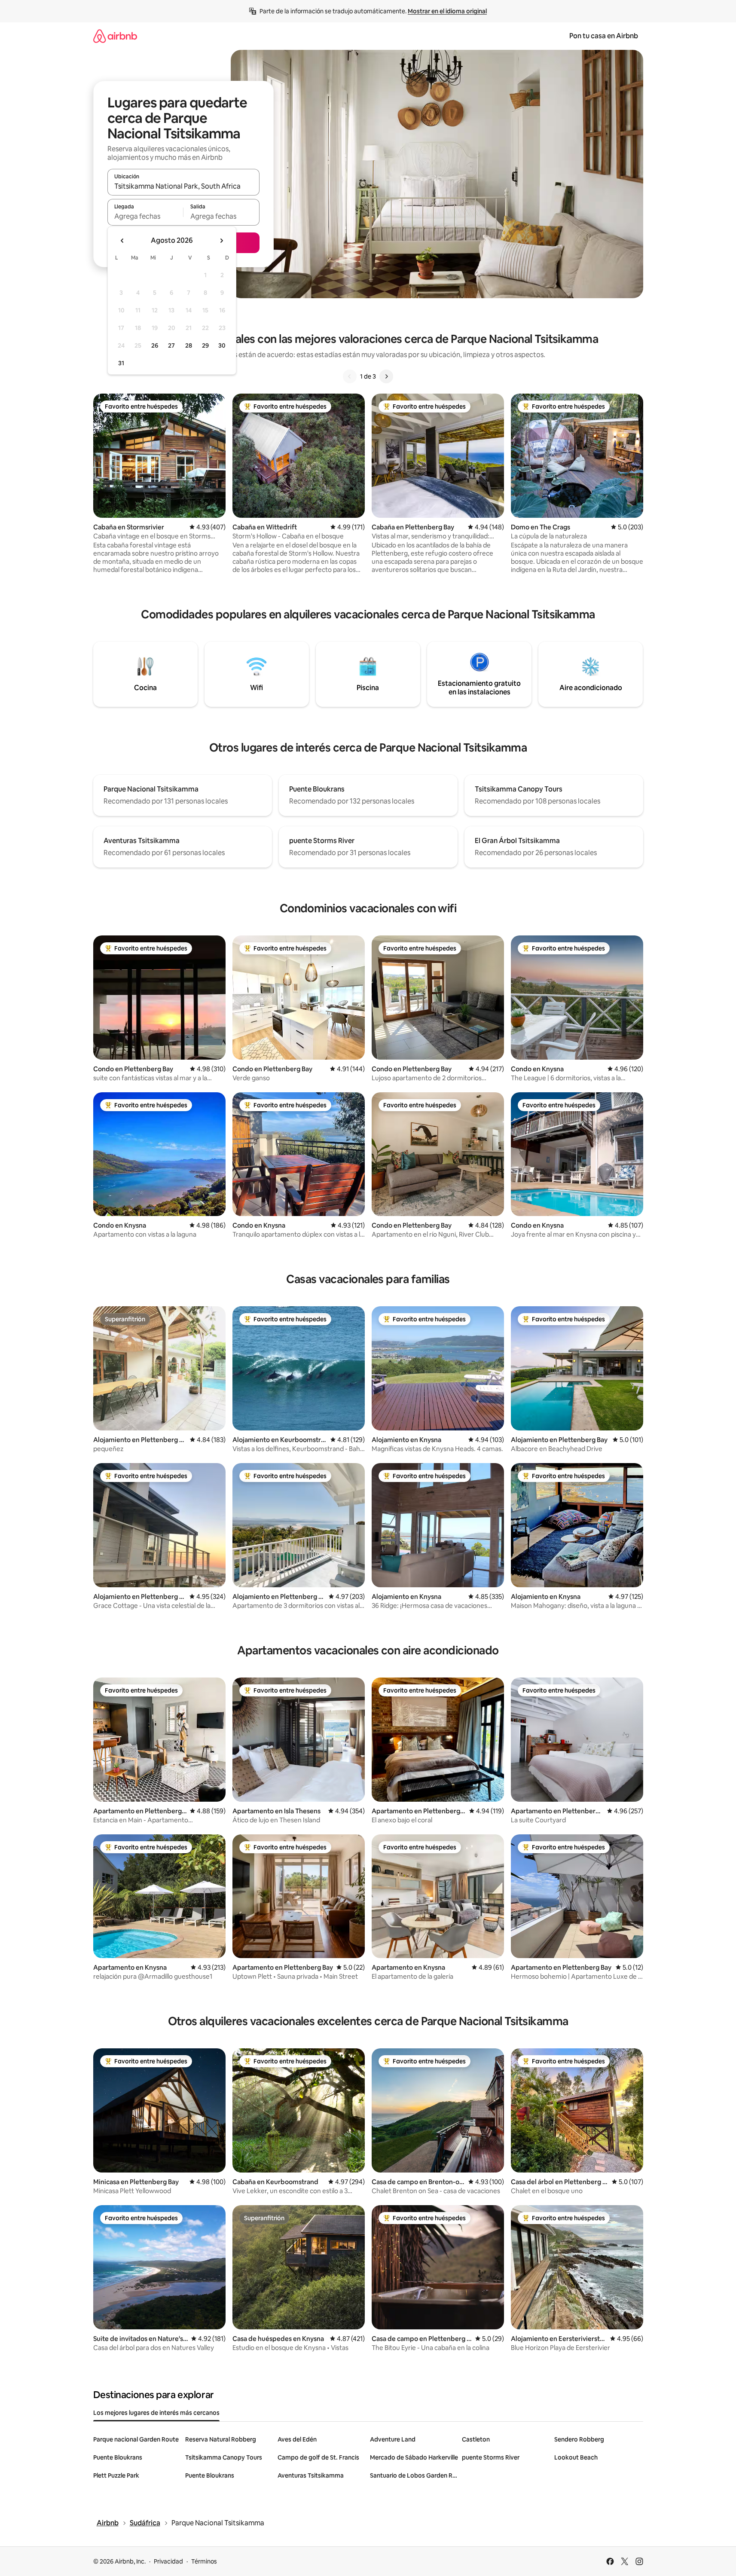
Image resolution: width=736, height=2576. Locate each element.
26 (155, 345)
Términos (204, 2561)
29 (205, 345)
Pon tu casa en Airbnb (604, 36)
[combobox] (183, 186)
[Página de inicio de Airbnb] (115, 36)
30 (222, 345)
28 (189, 345)
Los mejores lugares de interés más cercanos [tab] (156, 2413)
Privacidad (168, 2561)
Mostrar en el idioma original (447, 11)
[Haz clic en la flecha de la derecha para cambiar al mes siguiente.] (221, 241)
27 (171, 345)
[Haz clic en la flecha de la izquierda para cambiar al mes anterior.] (122, 241)
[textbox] (145, 216)
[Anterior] (350, 376)
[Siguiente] (386, 376)
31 (121, 363)
